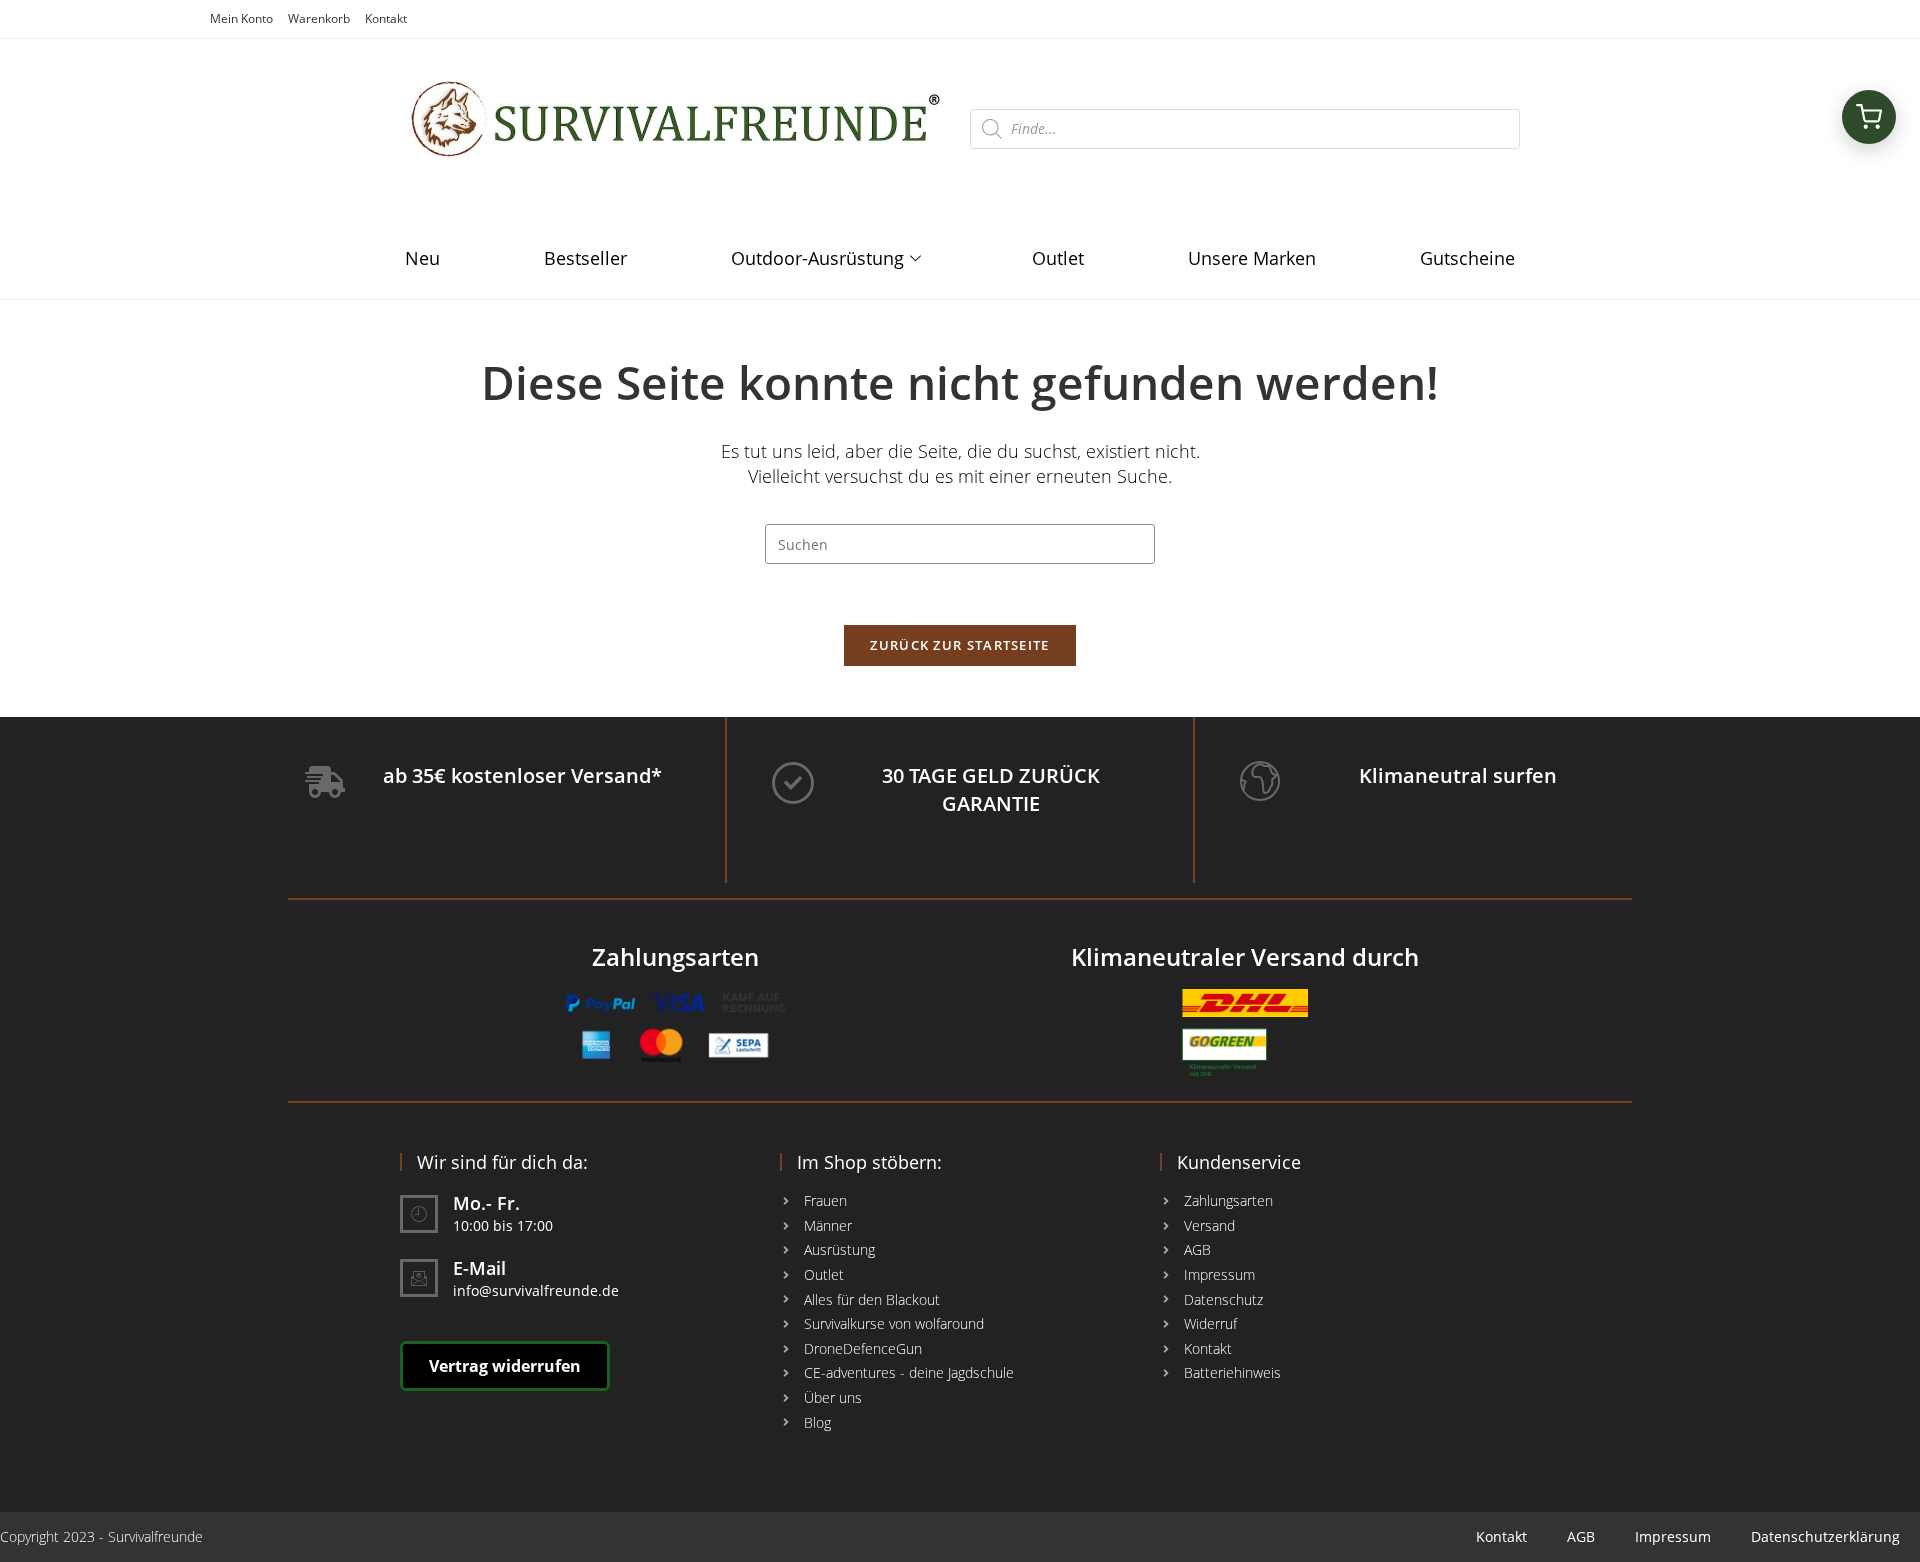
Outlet (1058, 258)
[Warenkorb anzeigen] (1869, 117)
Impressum (1673, 1536)
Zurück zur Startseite (959, 645)
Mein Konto (241, 18)
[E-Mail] (419, 1278)
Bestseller (585, 258)
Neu (422, 258)
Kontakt (386, 18)
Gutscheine (1467, 258)
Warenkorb (319, 18)
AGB (1581, 1536)
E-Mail (479, 1268)
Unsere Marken (1252, 258)
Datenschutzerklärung (1825, 1536)
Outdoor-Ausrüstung (817, 258)
